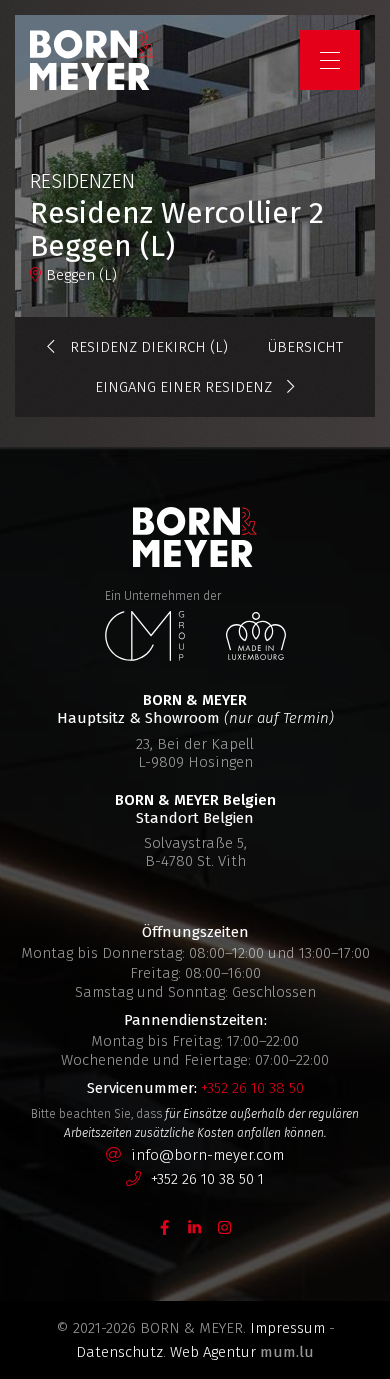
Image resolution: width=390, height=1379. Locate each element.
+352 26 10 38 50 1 (207, 1179)
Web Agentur (213, 1352)
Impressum (287, 1328)
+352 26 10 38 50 (252, 1088)
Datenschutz (119, 1352)
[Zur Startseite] (92, 60)
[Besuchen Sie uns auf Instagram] (225, 1226)
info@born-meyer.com (207, 1155)
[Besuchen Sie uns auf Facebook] (165, 1226)
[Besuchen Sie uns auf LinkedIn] (195, 1226)
